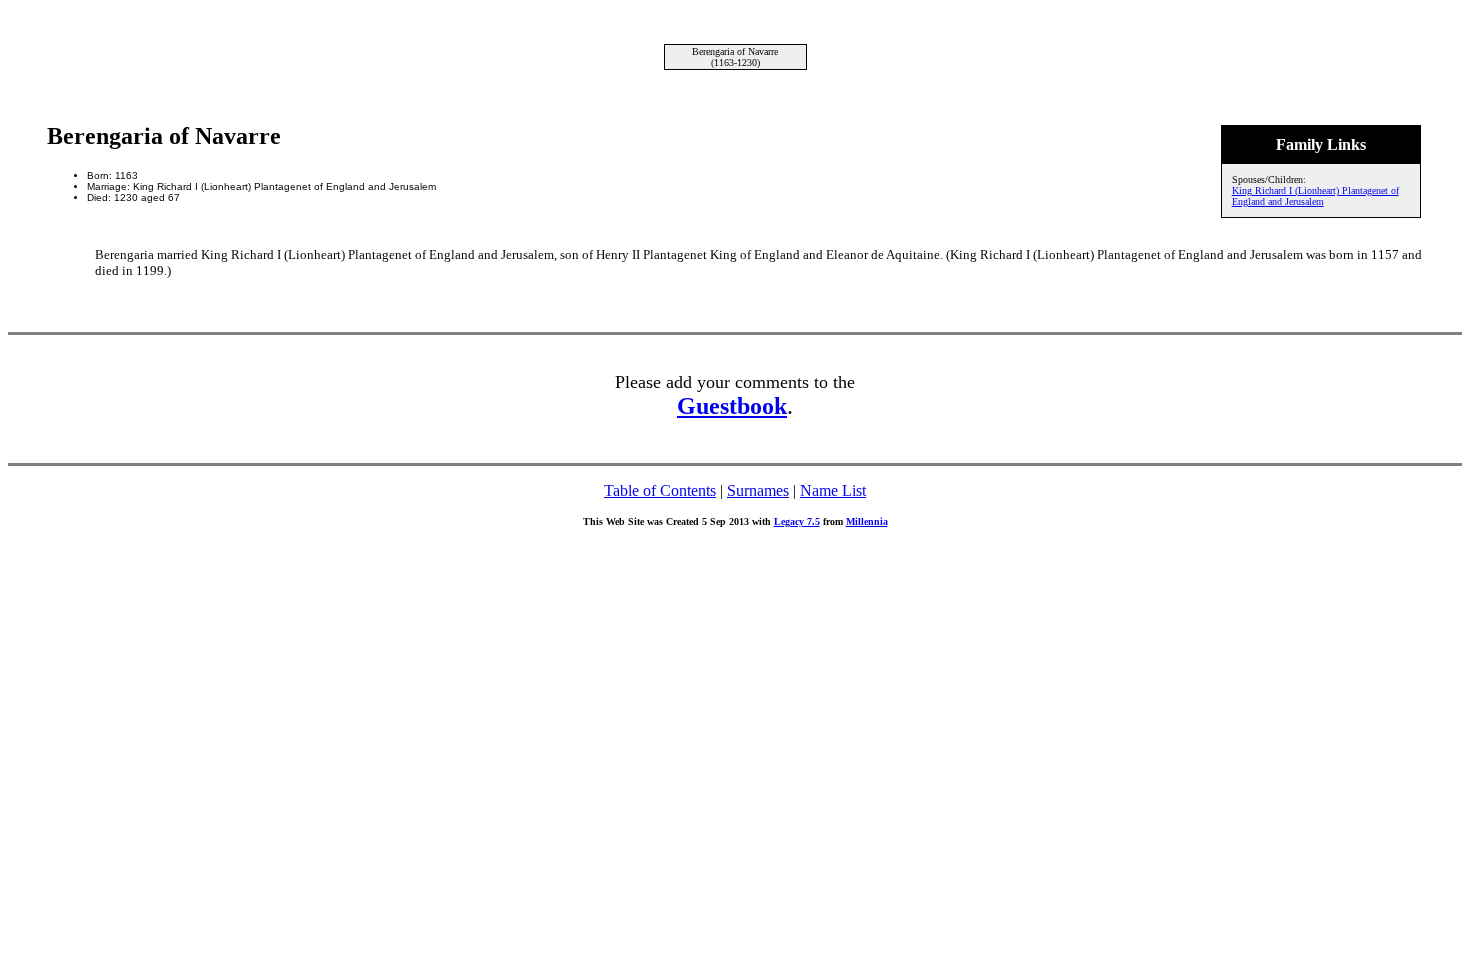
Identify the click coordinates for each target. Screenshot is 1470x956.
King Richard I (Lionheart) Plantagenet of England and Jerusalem (1315, 196)
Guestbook (732, 406)
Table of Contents (660, 490)
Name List (833, 490)
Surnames (758, 490)
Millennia (867, 521)
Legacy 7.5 (797, 521)
